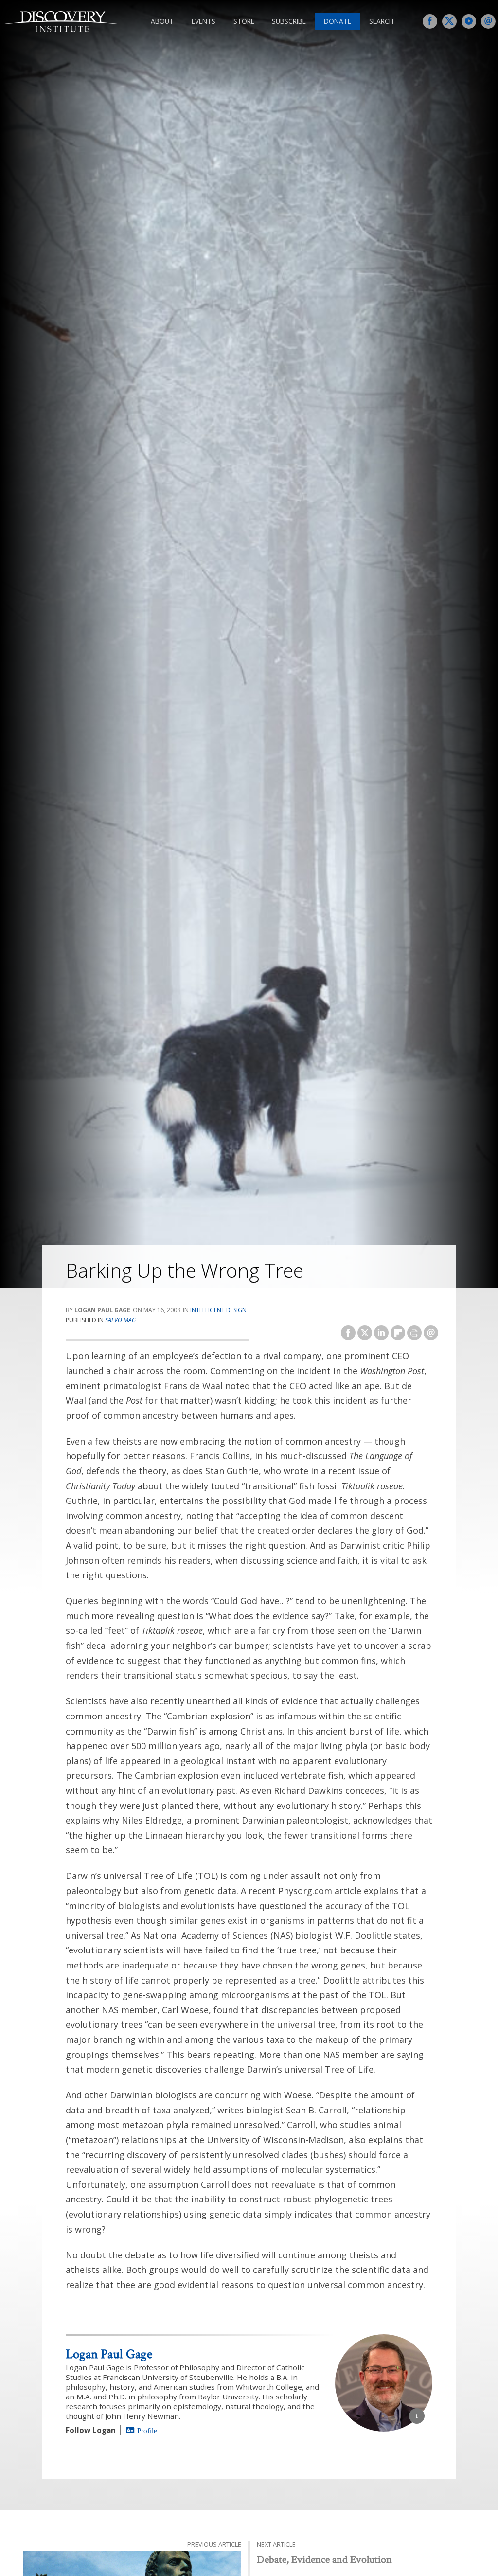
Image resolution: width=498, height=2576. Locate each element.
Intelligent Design (218, 1310)
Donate (338, 21)
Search (381, 21)
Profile (147, 2430)
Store (244, 21)
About (162, 21)
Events (204, 21)
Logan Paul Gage (109, 2354)
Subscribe (289, 21)
